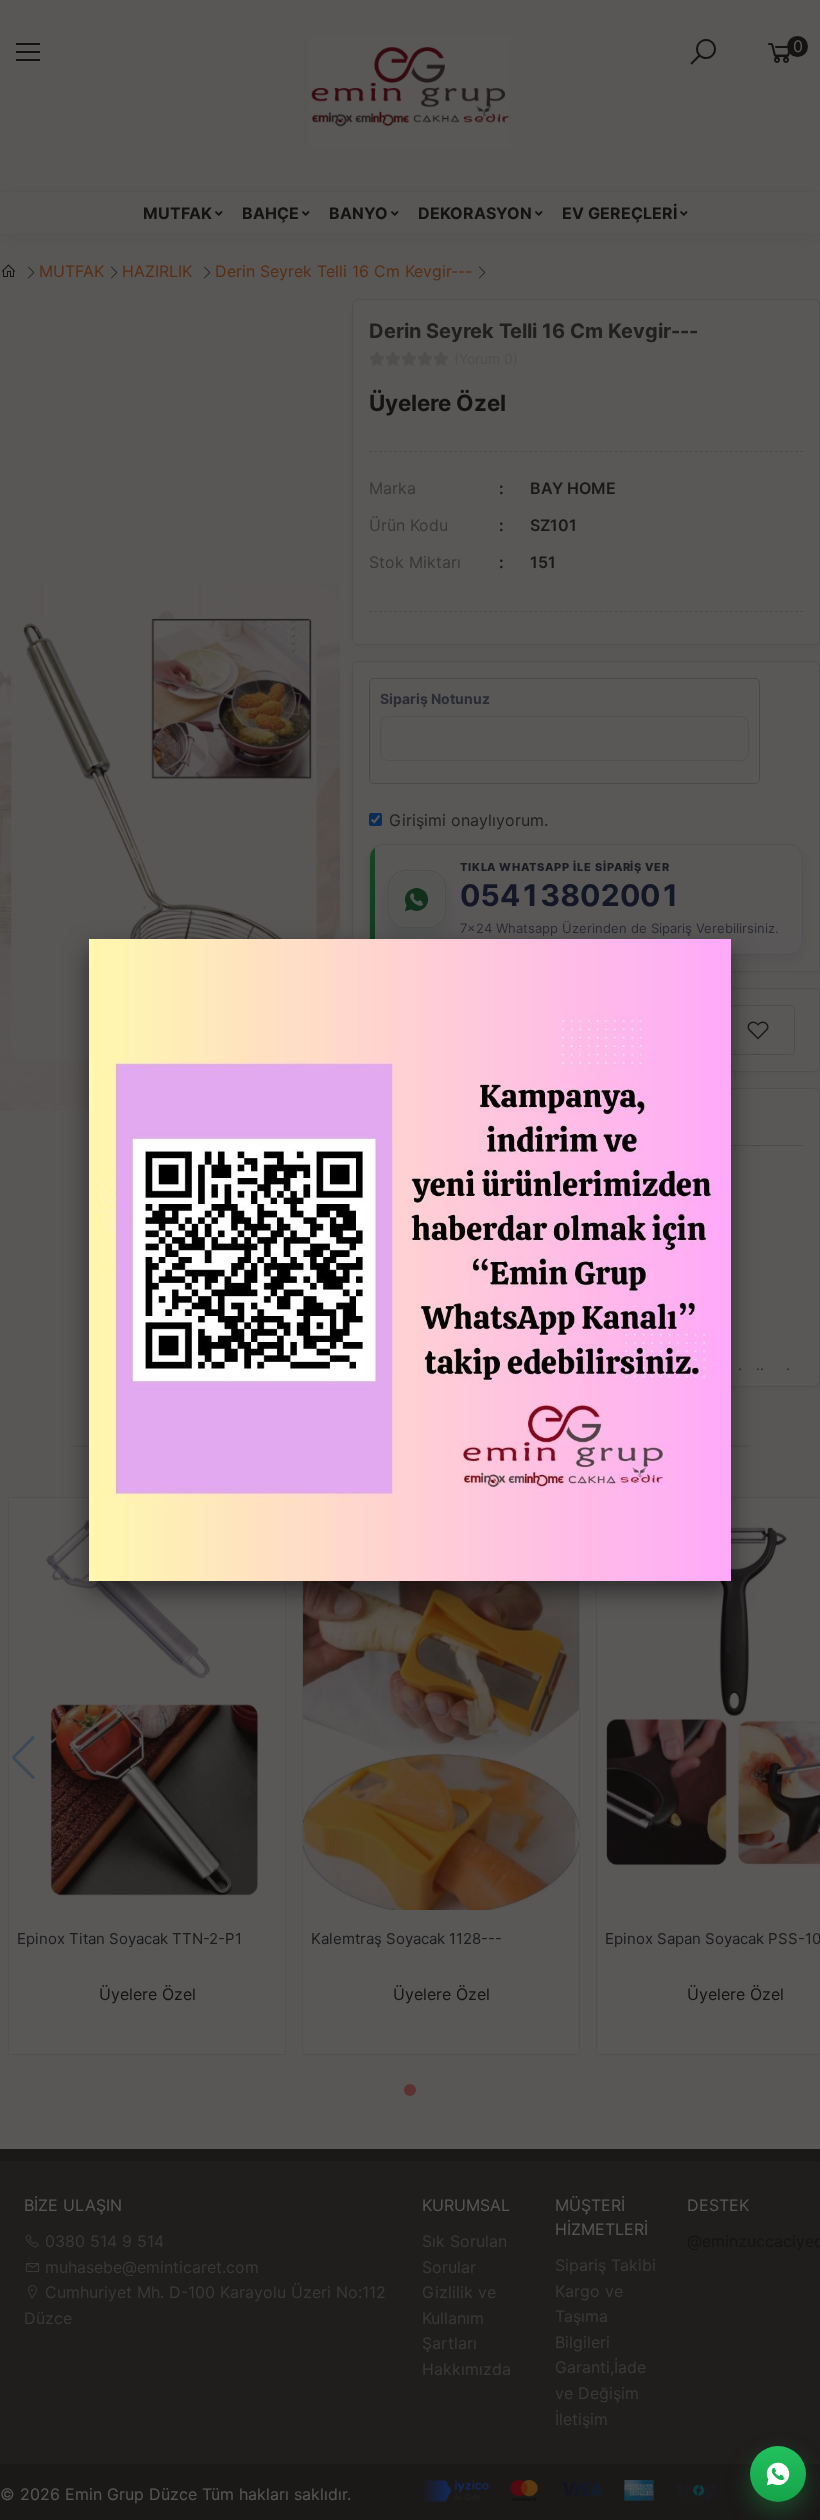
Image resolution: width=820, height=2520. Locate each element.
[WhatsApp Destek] (778, 2474)
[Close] (731, 939)
